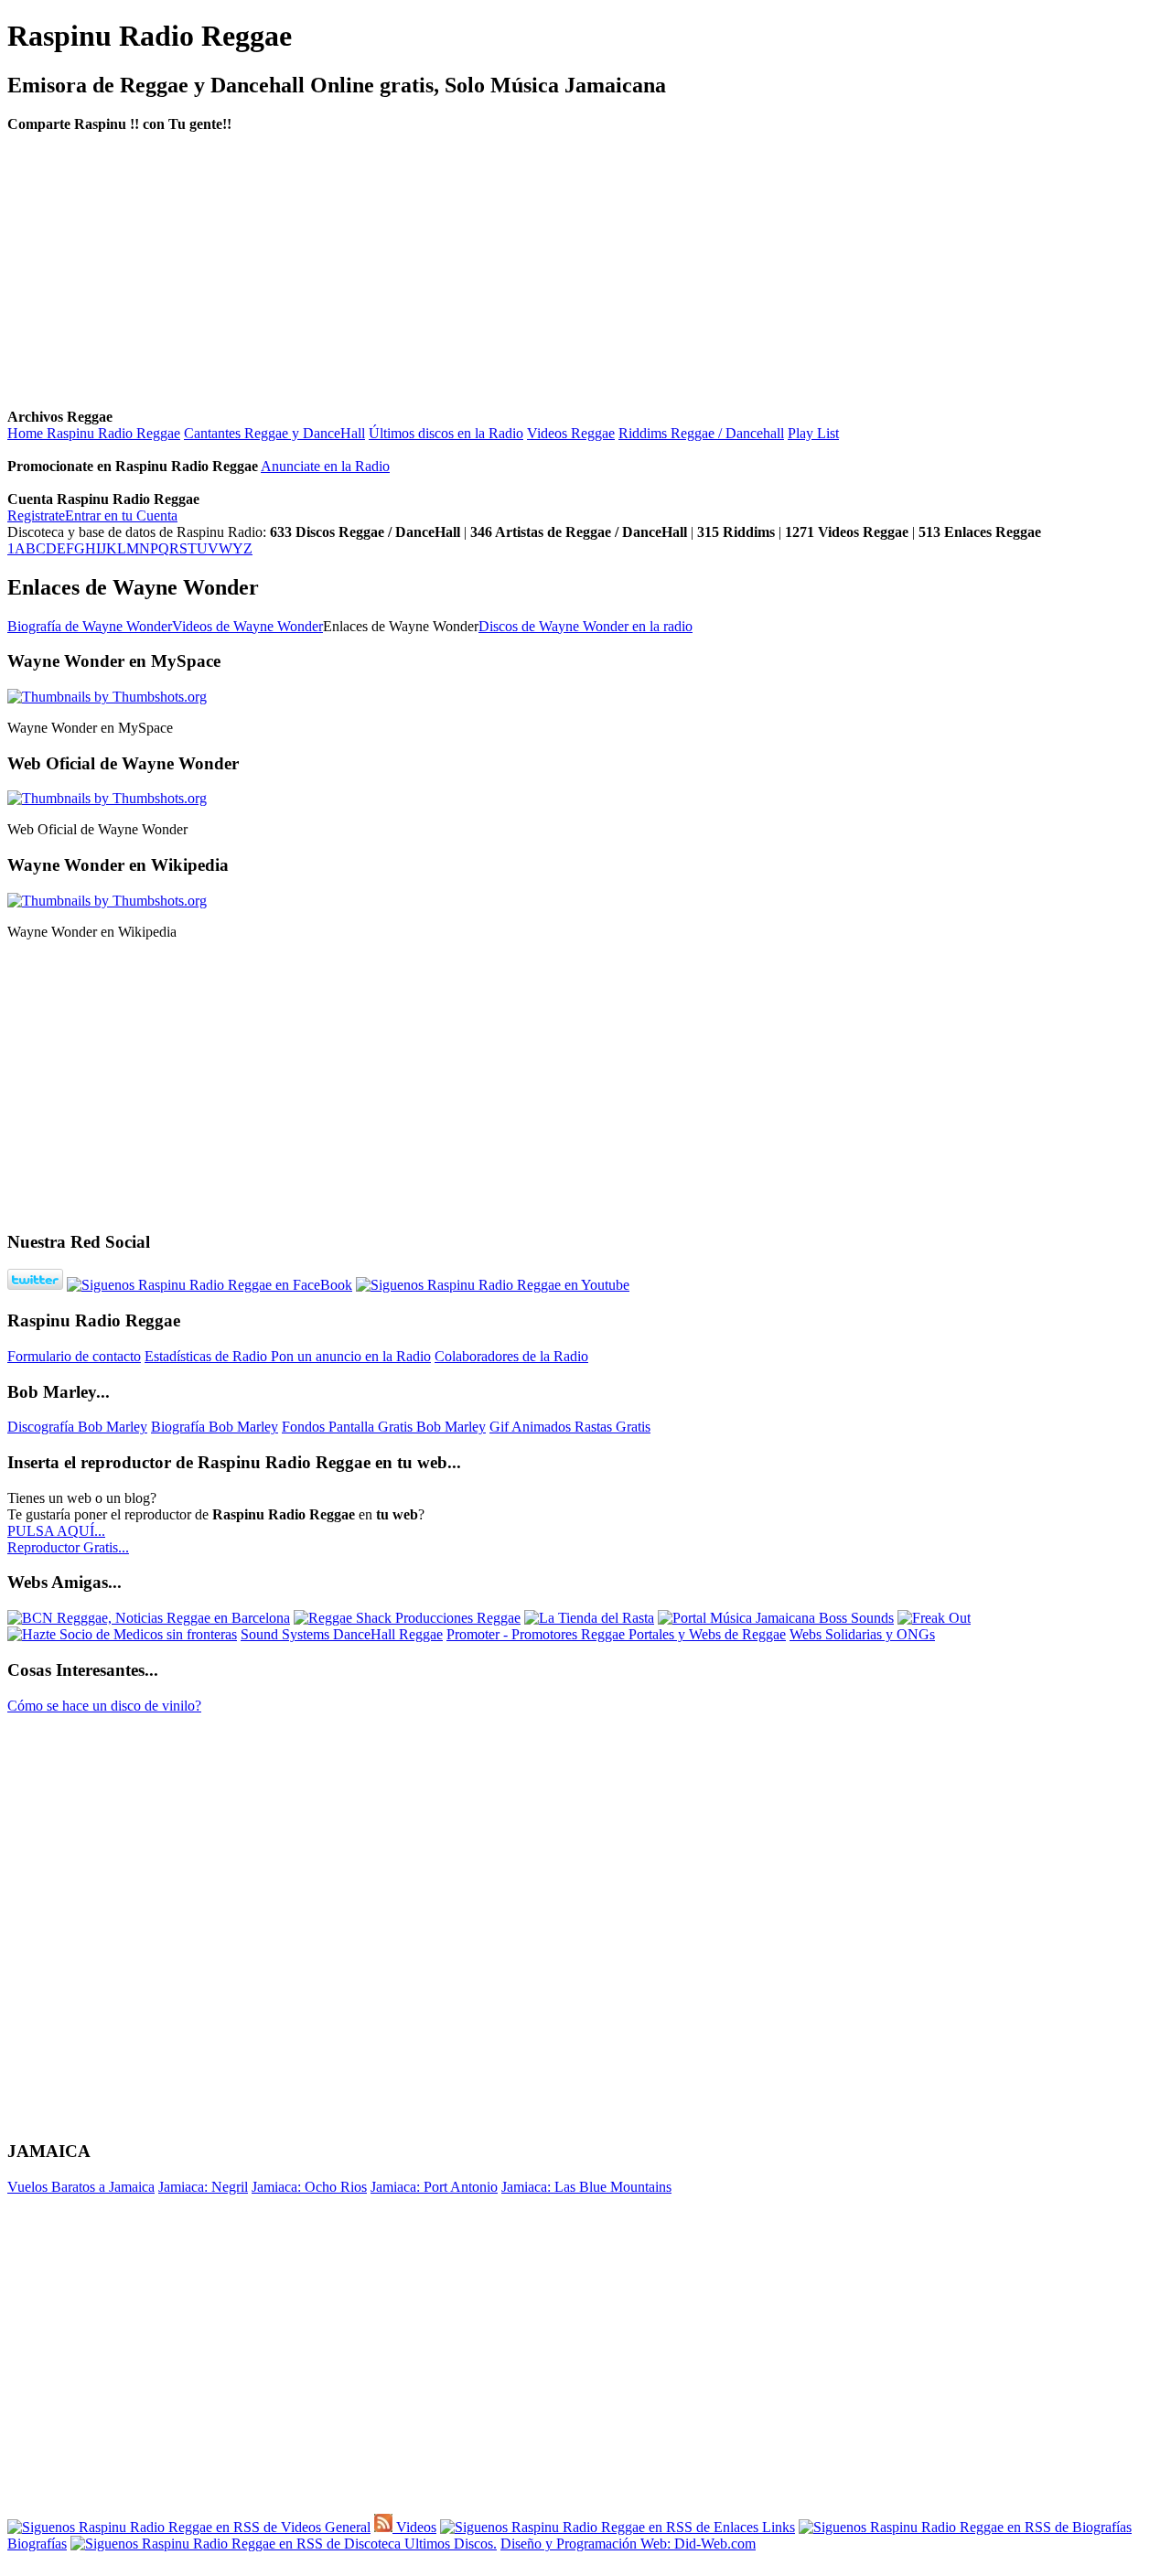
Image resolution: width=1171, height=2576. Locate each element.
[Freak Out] (934, 1618)
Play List (813, 433)
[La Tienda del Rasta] (589, 1618)
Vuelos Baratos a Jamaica (81, 2187)
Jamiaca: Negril (203, 2187)
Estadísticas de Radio (208, 1356)
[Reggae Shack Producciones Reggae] (407, 1618)
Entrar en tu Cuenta (121, 515)
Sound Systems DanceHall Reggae (342, 1634)
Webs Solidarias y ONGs (862, 1634)
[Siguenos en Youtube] (493, 1285)
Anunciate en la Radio (325, 466)
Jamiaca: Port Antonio (434, 2187)
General (346, 2527)
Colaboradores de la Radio (511, 1356)
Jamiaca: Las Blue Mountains (586, 2187)
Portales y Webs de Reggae (707, 1634)
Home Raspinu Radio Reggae (94, 433)
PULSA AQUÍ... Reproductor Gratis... (68, 1539)
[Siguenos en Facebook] (209, 1285)
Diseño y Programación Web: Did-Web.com (628, 2544)
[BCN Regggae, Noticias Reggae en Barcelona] (149, 1618)
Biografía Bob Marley (215, 1427)
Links (777, 2527)
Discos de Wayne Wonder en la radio (585, 626)
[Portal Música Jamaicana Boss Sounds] (776, 1618)
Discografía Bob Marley (77, 1427)
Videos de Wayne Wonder (247, 626)
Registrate (36, 515)
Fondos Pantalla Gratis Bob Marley (384, 1427)
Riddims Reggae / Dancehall (701, 433)
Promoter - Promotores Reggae (537, 1634)
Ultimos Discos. (449, 2544)
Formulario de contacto (74, 1356)
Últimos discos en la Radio (446, 433)
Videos (414, 2527)
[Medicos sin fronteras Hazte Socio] (122, 1634)
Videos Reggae (571, 433)
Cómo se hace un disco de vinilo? (104, 1706)
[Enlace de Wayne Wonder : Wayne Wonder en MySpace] (107, 697)
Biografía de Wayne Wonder (90, 626)
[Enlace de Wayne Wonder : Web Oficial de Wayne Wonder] (107, 798)
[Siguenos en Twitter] (35, 1285)
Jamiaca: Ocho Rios (309, 2187)
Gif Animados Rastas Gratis (570, 1427)
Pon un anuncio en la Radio (351, 1356)
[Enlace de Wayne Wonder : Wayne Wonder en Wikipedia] (107, 901)
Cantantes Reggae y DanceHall (274, 433)
